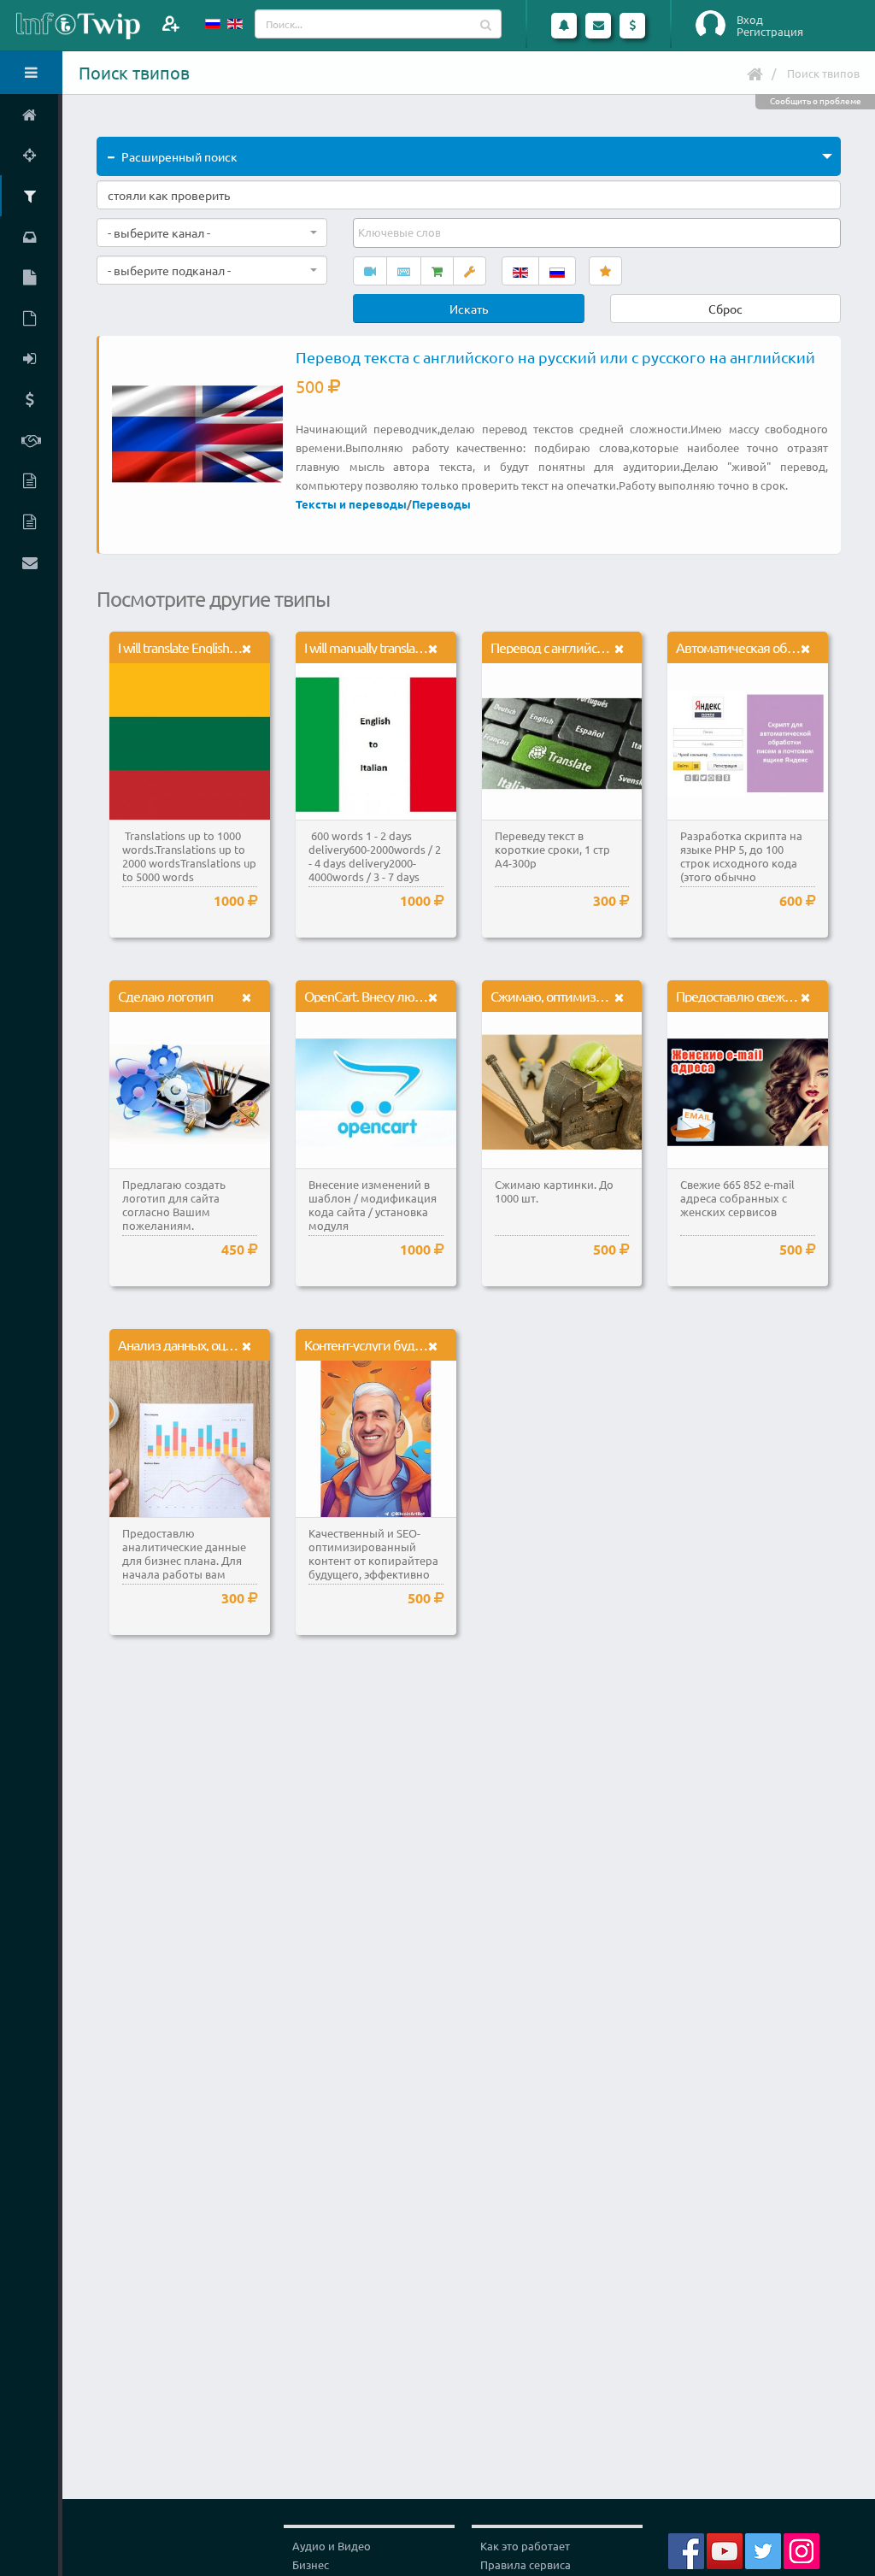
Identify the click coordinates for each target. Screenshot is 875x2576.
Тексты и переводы (351, 504)
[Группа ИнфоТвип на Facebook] (686, 2549)
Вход (750, 20)
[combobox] (212, 232)
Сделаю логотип (165, 996)
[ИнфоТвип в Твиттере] (763, 2549)
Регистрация (770, 32)
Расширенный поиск (179, 156)
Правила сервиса (526, 2564)
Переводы (441, 504)
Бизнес (311, 2564)
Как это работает (525, 2546)
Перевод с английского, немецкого (590, 647)
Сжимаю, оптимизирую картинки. (588, 996)
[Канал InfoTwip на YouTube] (725, 2549)
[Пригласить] (170, 24)
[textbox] (401, 232)
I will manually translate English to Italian (408, 647)
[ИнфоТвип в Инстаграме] (802, 2549)
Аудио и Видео (332, 2546)
